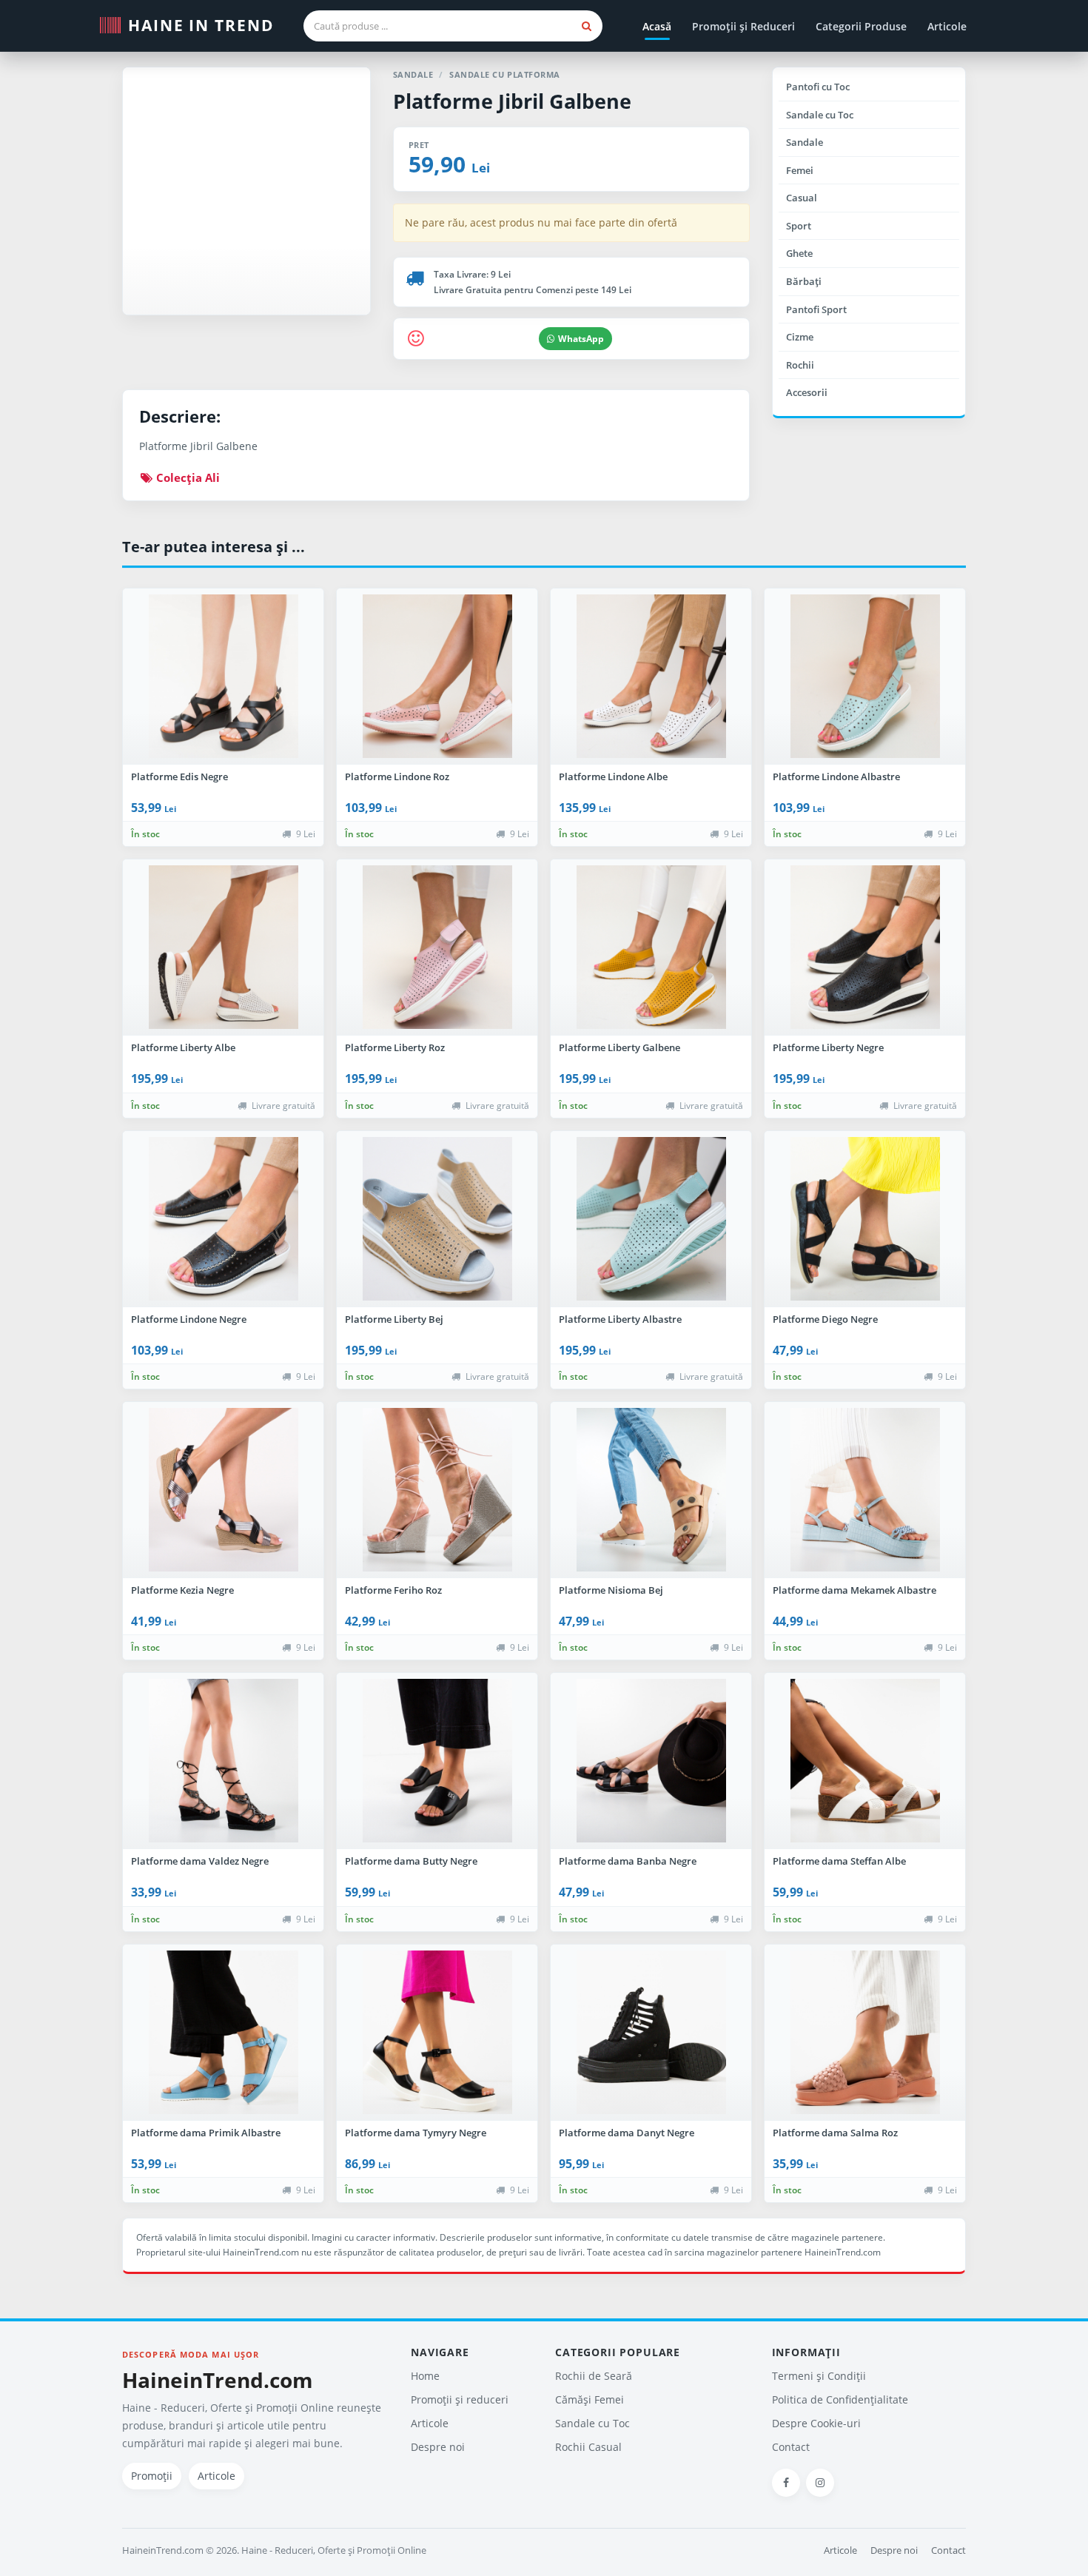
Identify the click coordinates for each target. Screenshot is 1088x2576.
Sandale (805, 142)
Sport (799, 226)
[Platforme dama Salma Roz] (865, 2033)
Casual (802, 198)
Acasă (657, 26)
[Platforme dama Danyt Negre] (651, 2033)
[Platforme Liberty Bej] (437, 1219)
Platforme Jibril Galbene (512, 101)
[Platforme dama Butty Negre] (437, 1761)
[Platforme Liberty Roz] (437, 947)
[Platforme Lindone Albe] (651, 677)
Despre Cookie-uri (816, 2423)
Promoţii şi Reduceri (743, 26)
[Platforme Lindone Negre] (223, 1219)
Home (425, 2376)
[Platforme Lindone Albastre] (865, 677)
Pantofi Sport (816, 309)
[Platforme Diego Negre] (865, 1219)
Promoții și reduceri (460, 2399)
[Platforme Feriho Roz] (437, 1490)
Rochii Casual (588, 2447)
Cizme (800, 337)
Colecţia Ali (187, 477)
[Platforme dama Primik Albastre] (223, 2033)
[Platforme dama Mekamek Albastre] (865, 1490)
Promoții (152, 2476)
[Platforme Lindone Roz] (437, 677)
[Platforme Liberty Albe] (223, 947)
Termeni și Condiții (819, 2376)
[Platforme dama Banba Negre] (651, 1761)
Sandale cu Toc (820, 115)
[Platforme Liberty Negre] (865, 947)
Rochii (800, 365)
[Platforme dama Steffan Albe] (865, 1761)
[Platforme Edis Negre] (223, 677)
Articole (947, 26)
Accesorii (807, 392)
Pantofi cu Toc (818, 87)
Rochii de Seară (594, 2376)
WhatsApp (581, 339)
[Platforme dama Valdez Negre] (223, 1761)
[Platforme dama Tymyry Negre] (437, 2033)
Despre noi (438, 2447)
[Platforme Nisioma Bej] (651, 1490)
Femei (800, 170)
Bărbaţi (804, 281)
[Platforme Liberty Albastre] (651, 1219)
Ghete (799, 253)
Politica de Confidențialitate (840, 2399)
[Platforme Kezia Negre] (223, 1490)
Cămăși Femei (590, 2399)
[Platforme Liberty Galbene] (651, 947)
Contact (791, 2447)
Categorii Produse (861, 26)
